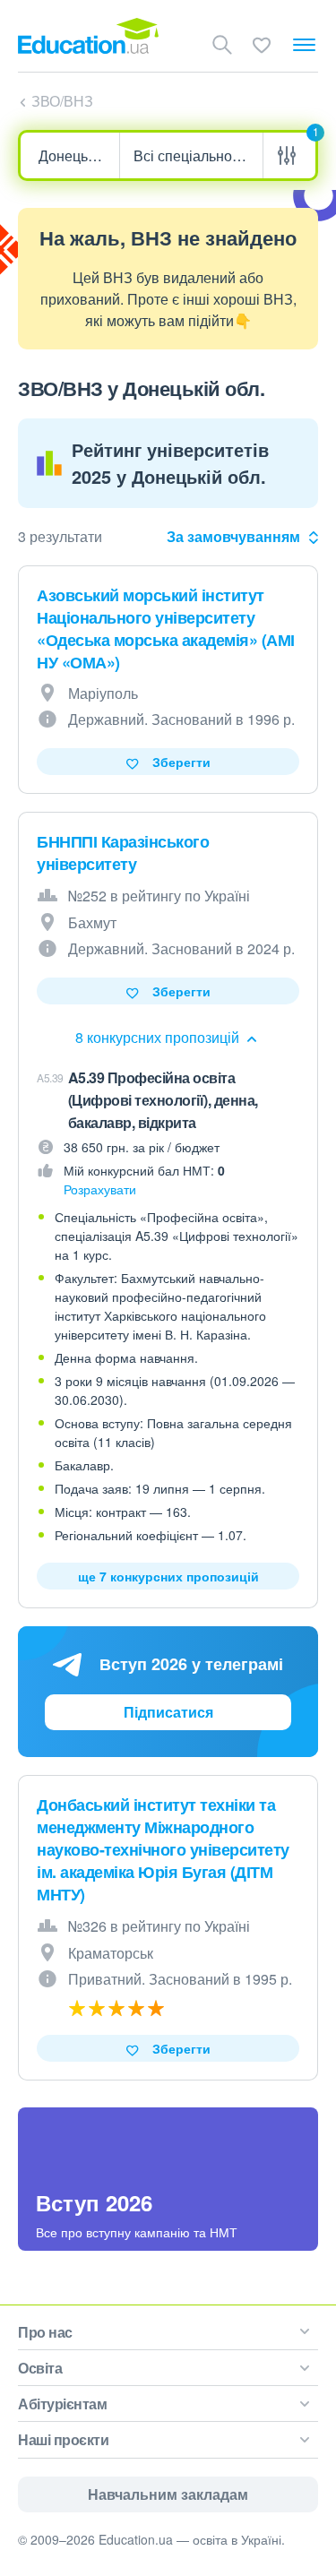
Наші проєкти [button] (63, 2439)
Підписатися (168, 1712)
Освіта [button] (40, 2368)
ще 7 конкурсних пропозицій (168, 1576)
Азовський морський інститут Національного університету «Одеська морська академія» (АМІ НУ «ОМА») (166, 629)
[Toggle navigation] (304, 45)
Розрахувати (100, 1189)
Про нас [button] (45, 2332)
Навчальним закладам (168, 2494)
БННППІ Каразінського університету (123, 853)
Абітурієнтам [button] (62, 2404)
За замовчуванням (233, 536)
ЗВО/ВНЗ (62, 101)
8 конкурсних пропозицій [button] (159, 1037)
